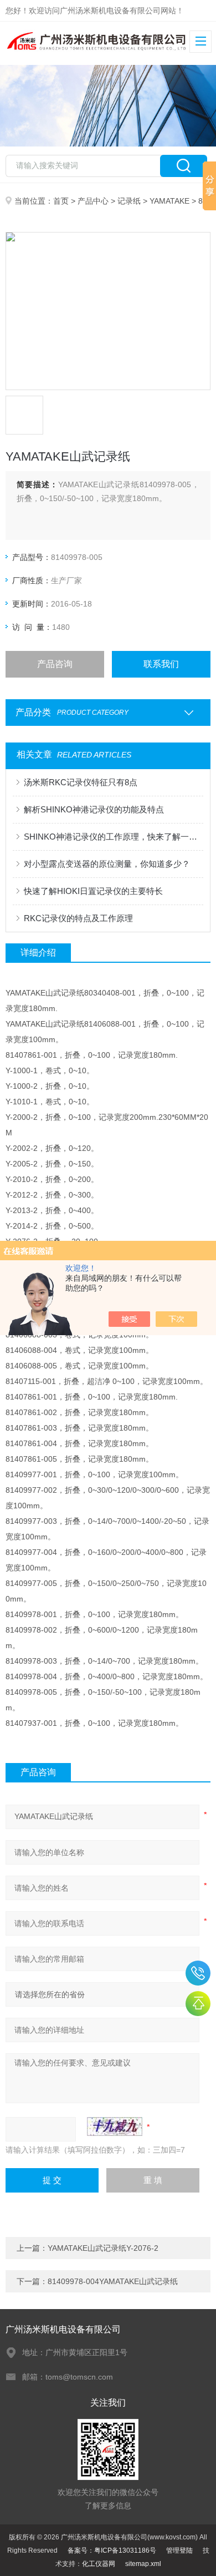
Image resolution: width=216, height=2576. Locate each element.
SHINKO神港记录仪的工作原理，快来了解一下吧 (114, 837)
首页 (61, 201)
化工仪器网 (99, 2564)
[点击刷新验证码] (115, 2127)
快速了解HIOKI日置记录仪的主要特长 (93, 891)
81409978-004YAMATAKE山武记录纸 (113, 2281)
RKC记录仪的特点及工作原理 (78, 918)
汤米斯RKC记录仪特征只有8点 (81, 782)
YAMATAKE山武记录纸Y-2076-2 (103, 2248)
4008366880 (198, 1973)
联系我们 (161, 664)
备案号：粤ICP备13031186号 (112, 2550)
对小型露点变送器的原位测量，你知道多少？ (107, 864)
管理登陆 (179, 2550)
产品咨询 (55, 664)
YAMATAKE (169, 201)
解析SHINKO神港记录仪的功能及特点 (94, 809)
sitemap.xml (143, 2564)
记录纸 (129, 201)
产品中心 (93, 201)
